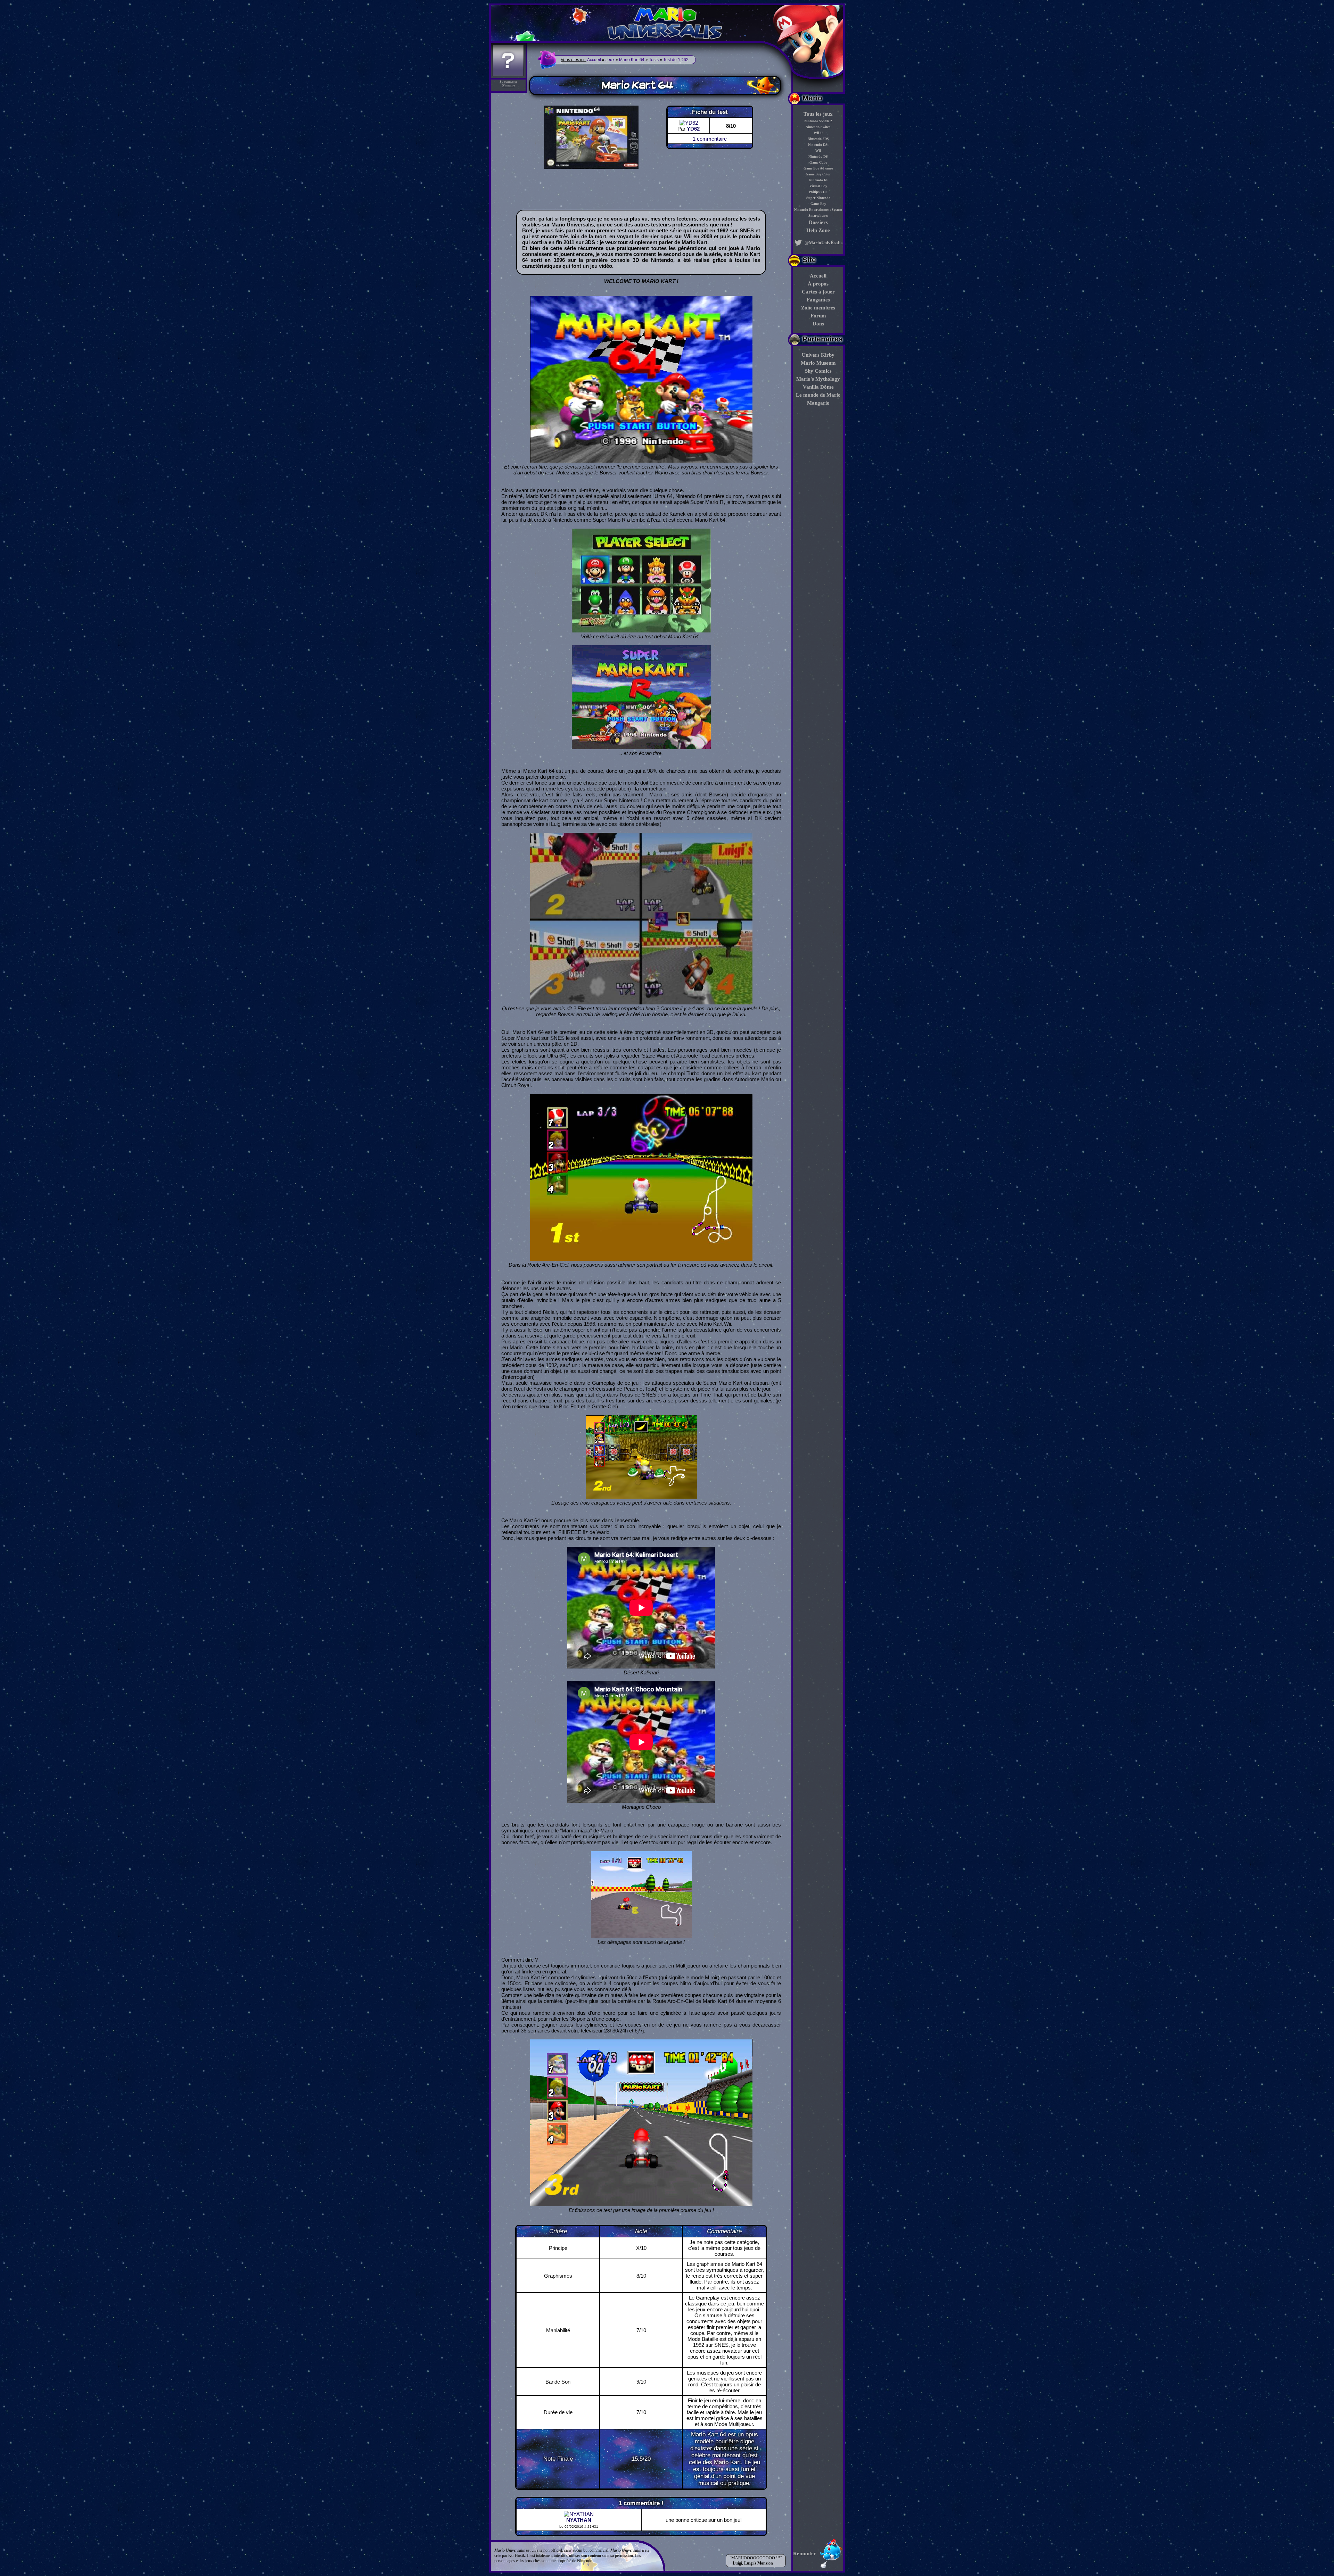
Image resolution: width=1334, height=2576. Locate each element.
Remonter (805, 2553)
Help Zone (818, 230)
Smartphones (818, 216)
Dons (818, 324)
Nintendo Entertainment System (818, 210)
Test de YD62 (676, 60)
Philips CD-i (818, 192)
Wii (818, 151)
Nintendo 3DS (818, 139)
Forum (818, 316)
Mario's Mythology (818, 379)
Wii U (818, 133)
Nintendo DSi (818, 145)
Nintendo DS (818, 156)
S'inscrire (508, 85)
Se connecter (508, 81)
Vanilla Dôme (818, 387)
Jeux (610, 60)
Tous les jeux (818, 114)
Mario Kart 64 (632, 60)
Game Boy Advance (818, 168)
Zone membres (818, 308)
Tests (654, 60)
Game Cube (818, 162)
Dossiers (818, 222)
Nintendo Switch (818, 127)
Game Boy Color (818, 174)
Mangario (818, 403)
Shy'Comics (818, 371)
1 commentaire (710, 139)
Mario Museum (818, 363)
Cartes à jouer (818, 292)
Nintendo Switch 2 (818, 121)
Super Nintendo (818, 198)
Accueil (818, 276)
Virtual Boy (818, 186)
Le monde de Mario (818, 395)
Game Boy (818, 204)
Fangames (818, 300)
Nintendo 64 (818, 180)
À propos (818, 284)
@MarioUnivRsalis (823, 243)
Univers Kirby (818, 355)
